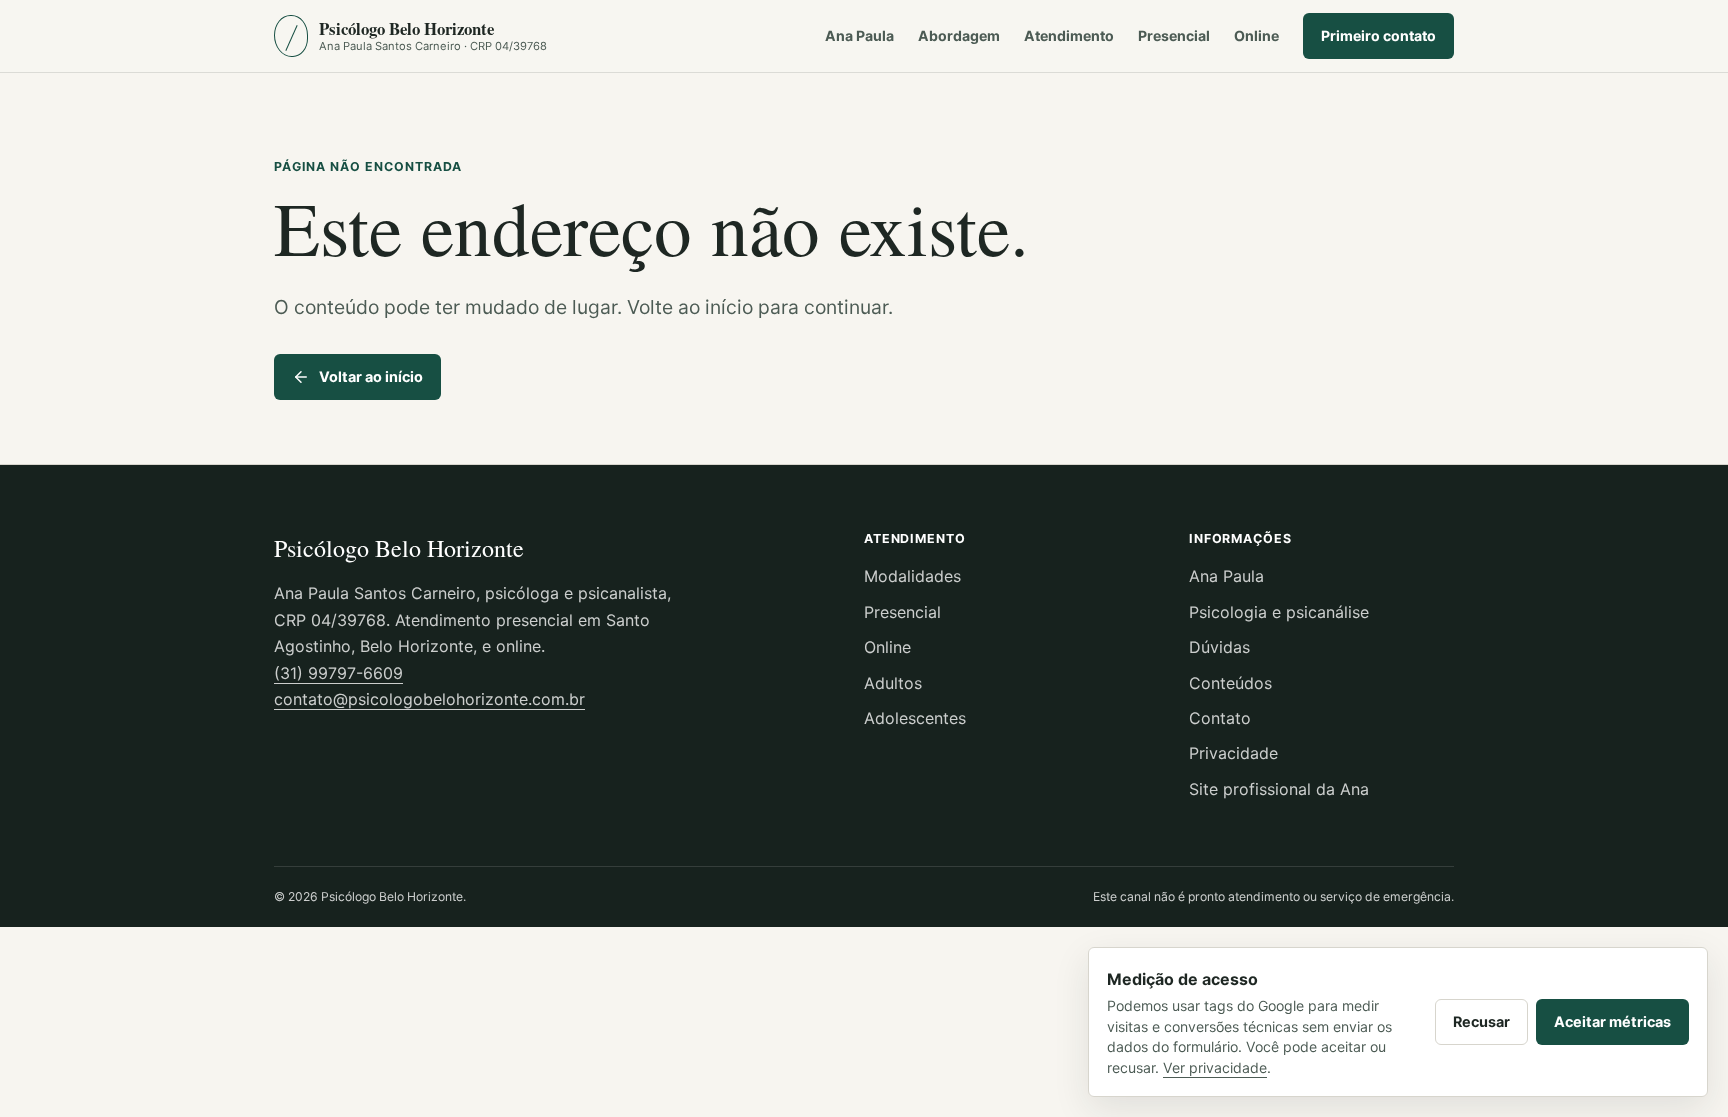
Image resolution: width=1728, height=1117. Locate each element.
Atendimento (1069, 35)
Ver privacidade (1215, 1067)
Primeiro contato (1378, 35)
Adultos (893, 683)
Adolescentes (915, 718)
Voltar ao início (371, 376)
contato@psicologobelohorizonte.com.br (429, 699)
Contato (1220, 718)
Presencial (1174, 35)
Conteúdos (1230, 683)
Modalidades (912, 576)
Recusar (1481, 1021)
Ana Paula (859, 35)
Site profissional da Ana (1279, 789)
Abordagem (959, 35)
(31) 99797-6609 (338, 673)
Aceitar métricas (1612, 1021)
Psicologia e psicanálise (1279, 612)
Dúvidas (1219, 647)
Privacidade (1233, 753)
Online (1256, 35)
